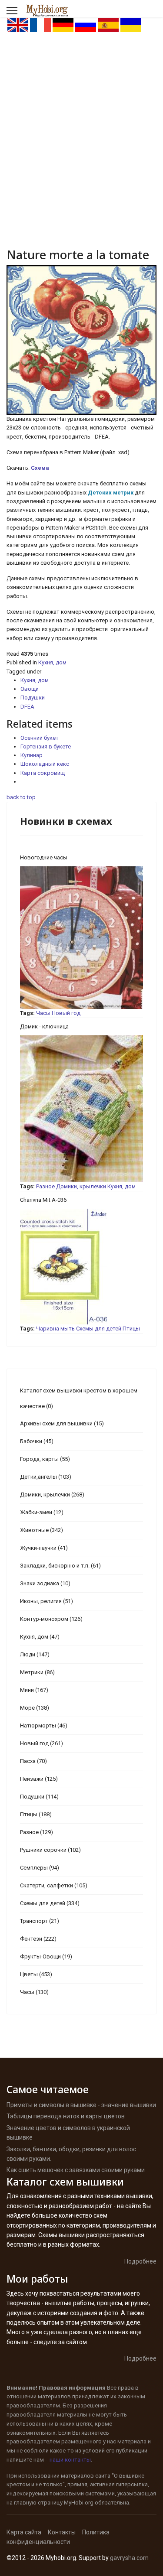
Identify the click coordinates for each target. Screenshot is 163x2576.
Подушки (33, 698)
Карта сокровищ (43, 773)
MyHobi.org (79, 2503)
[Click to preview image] (81, 340)
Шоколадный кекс (45, 764)
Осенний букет (40, 738)
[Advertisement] (81, 119)
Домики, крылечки (81, 1186)
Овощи (30, 689)
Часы (43, 1013)
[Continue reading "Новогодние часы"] (81, 938)
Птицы (131, 1329)
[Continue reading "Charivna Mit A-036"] (81, 1267)
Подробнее (140, 2261)
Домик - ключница (44, 1026)
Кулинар (32, 755)
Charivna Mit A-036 (43, 1200)
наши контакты (70, 2460)
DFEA (27, 707)
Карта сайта (24, 2532)
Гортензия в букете (46, 746)
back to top (21, 797)
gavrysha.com (129, 2558)
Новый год (66, 1013)
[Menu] (12, 11)
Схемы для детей (99, 1329)
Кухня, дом (52, 662)
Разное (45, 1186)
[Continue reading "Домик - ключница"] (81, 1109)
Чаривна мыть (55, 1329)
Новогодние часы (44, 857)
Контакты (62, 2532)
